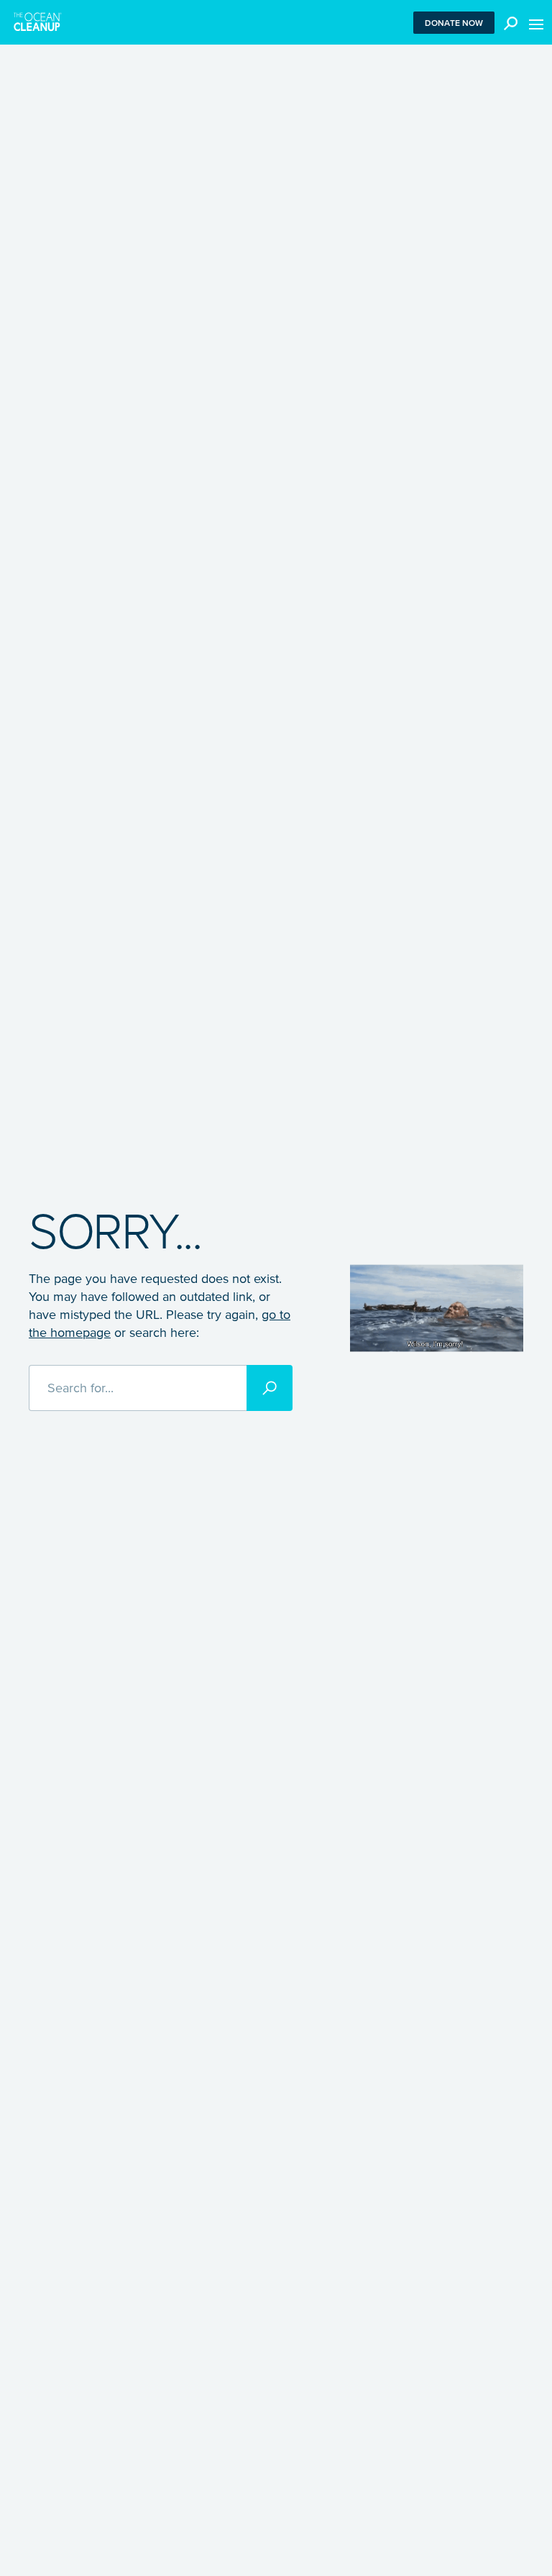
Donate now (454, 23)
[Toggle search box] (507, 22)
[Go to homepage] (38, 22)
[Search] (270, 1388)
